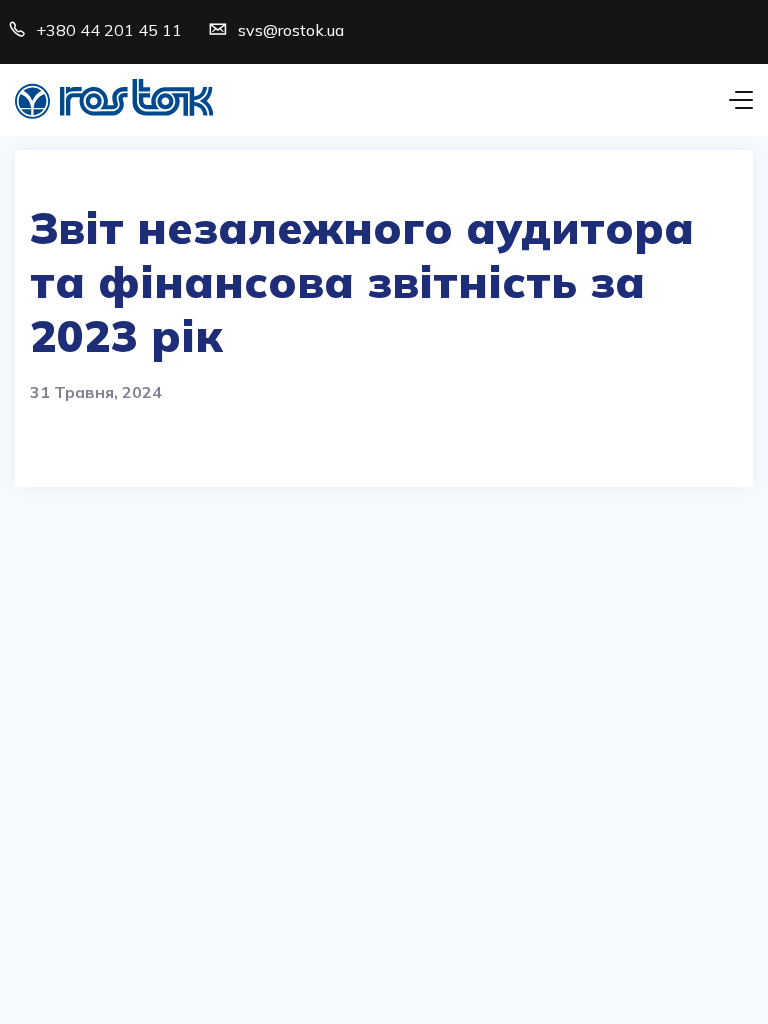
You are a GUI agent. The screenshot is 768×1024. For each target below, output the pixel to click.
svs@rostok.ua (291, 30)
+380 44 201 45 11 (109, 30)
